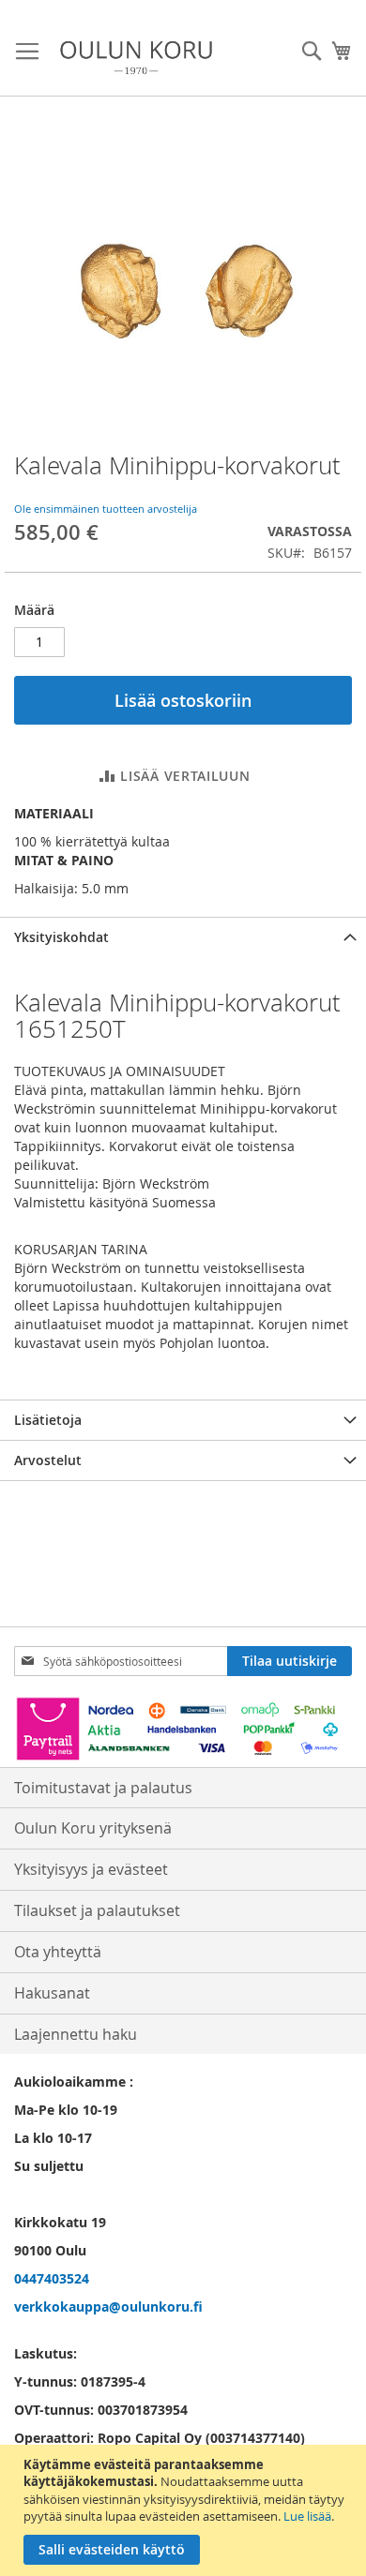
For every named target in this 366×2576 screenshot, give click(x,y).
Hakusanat (52, 1993)
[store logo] (136, 58)
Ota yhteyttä (58, 1952)
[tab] (183, 937)
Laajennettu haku (76, 2034)
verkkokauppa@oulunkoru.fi (108, 2306)
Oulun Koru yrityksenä (93, 1828)
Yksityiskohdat (61, 937)
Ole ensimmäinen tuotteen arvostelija (106, 509)
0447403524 (52, 2278)
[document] (185, 2510)
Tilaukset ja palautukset (97, 1910)
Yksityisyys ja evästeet (91, 1869)
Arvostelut (48, 1460)
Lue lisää (307, 2516)
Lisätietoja (48, 1420)
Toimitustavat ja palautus (103, 1788)
